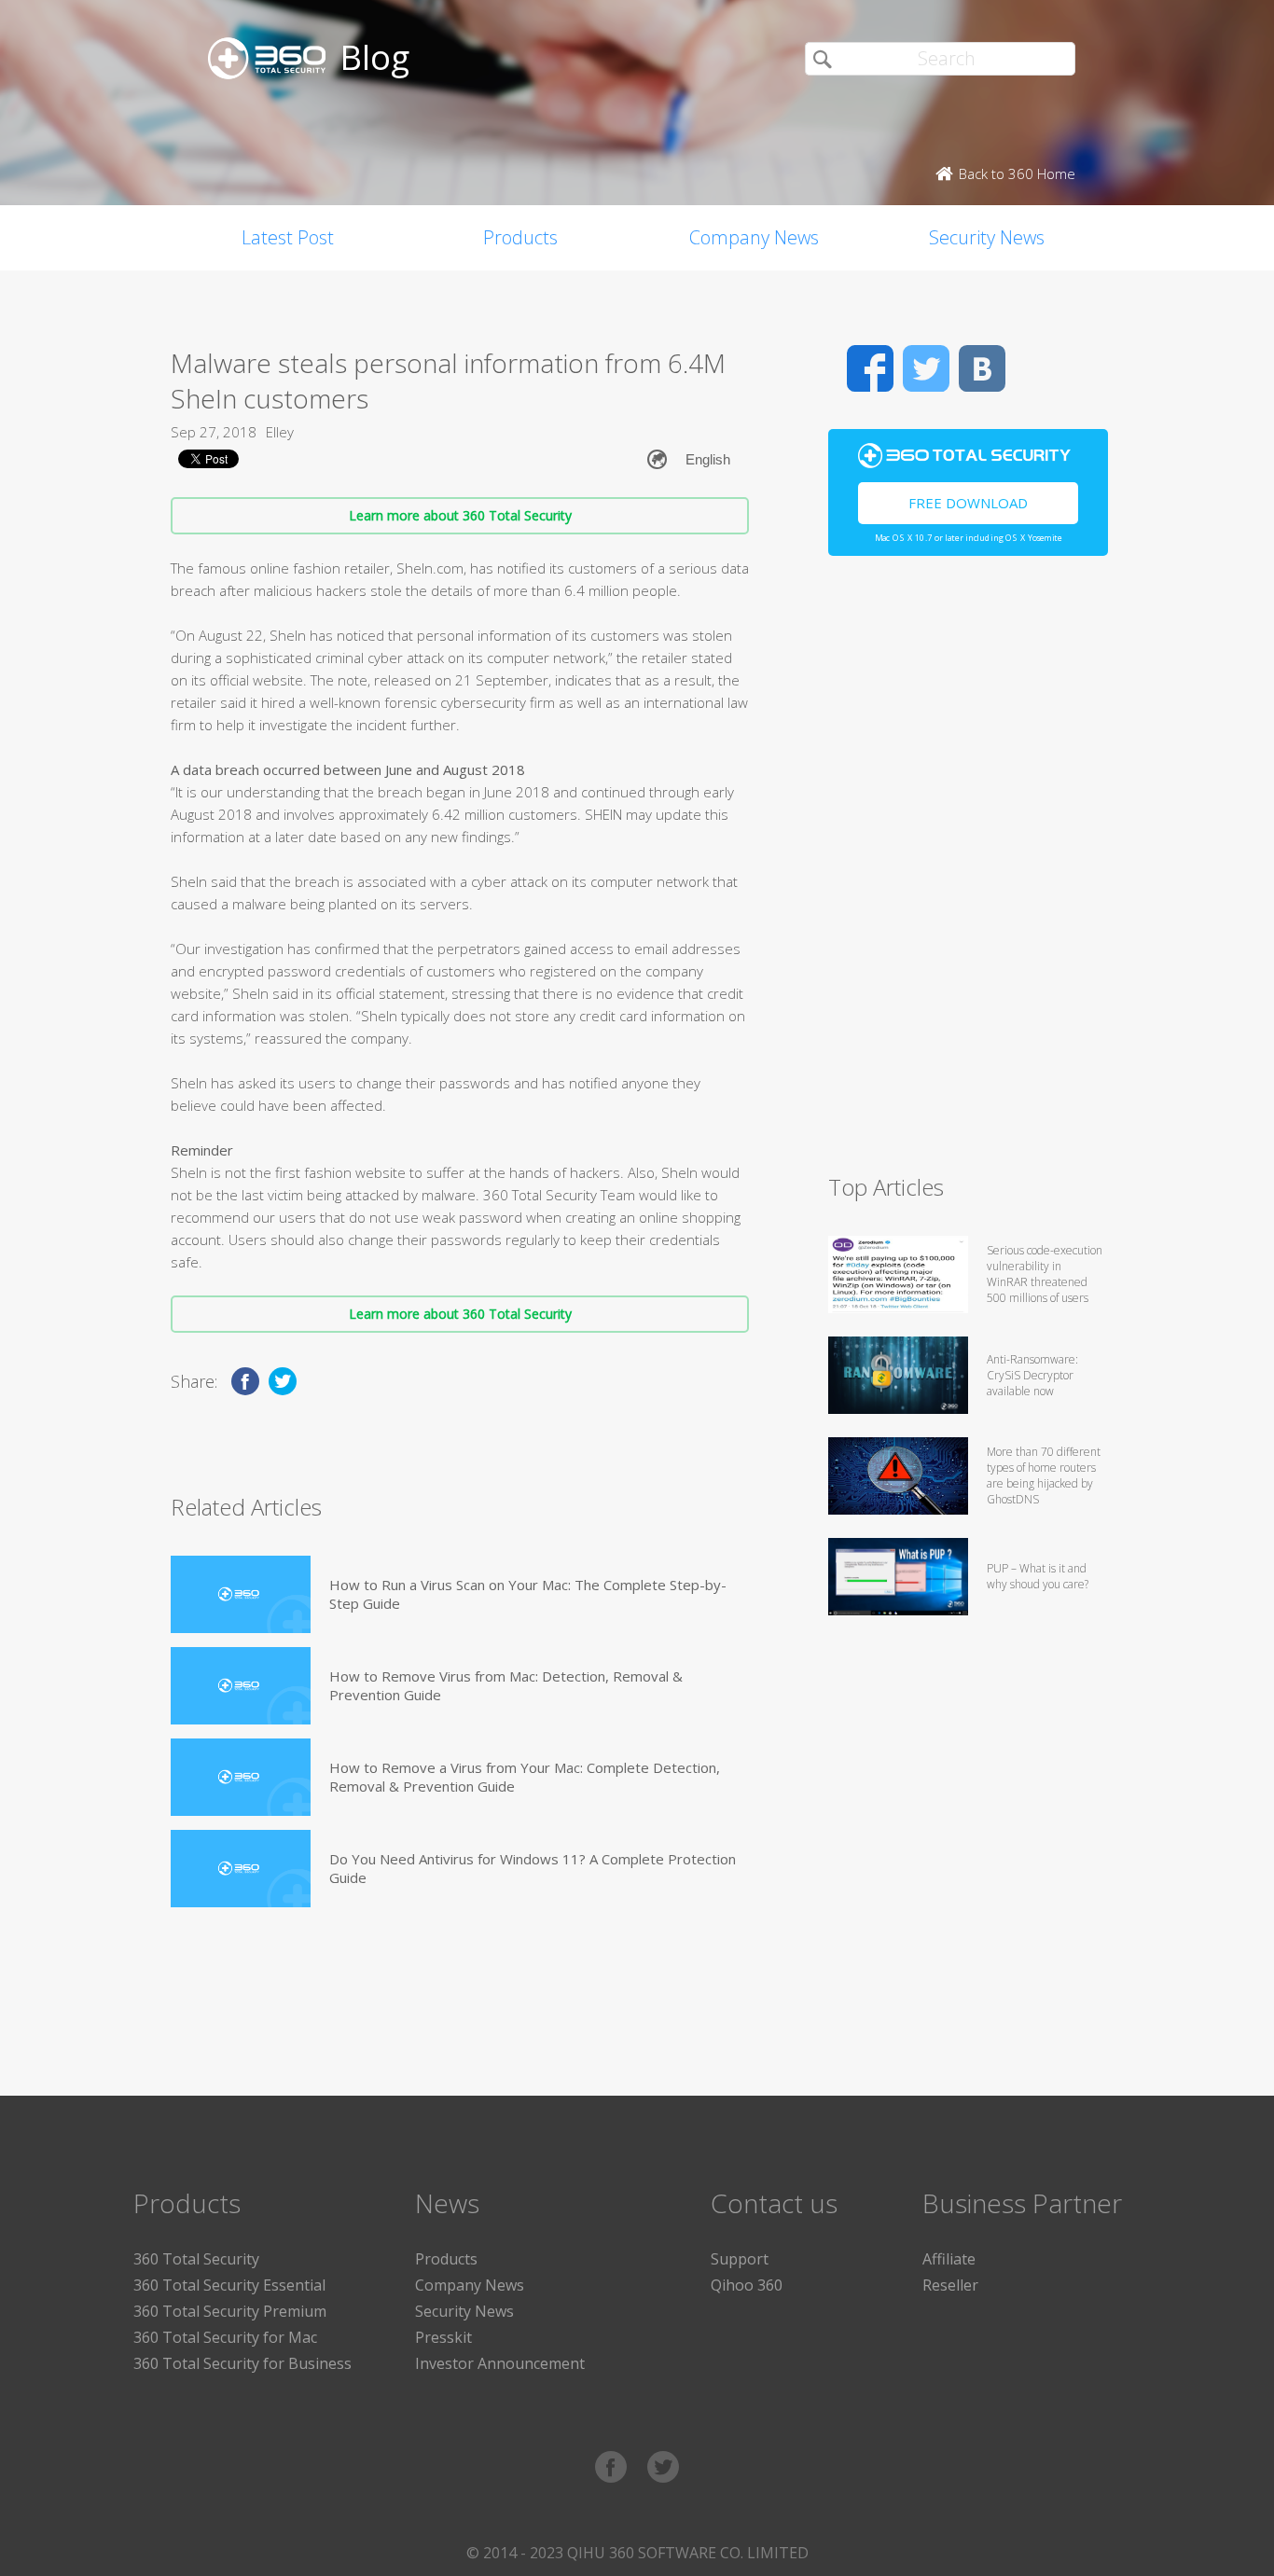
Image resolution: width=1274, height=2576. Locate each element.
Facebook (870, 368)
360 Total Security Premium (230, 2311)
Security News (987, 237)
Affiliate (949, 2259)
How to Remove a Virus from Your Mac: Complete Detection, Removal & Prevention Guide (525, 1777)
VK (982, 368)
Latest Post (288, 237)
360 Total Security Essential (229, 2285)
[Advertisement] (968, 873)
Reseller (950, 2285)
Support (740, 2259)
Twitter (926, 368)
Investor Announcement (500, 2363)
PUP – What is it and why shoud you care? (1038, 1576)
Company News (754, 237)
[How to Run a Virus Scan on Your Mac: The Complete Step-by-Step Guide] (241, 1594)
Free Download (968, 503)
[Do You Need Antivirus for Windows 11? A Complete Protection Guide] (241, 1869)
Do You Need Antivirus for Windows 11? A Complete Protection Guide (533, 1868)
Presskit (443, 2337)
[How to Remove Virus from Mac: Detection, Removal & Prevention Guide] (241, 1686)
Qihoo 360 (747, 2285)
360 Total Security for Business (242, 2363)
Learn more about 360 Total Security (460, 515)
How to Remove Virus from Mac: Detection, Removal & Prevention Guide (506, 1685)
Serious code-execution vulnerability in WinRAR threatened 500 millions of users (1045, 1274)
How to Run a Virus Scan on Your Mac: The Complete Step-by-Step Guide (528, 1594)
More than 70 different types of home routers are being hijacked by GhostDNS (1044, 1475)
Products (520, 237)
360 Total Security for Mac (225, 2337)
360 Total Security (196, 2259)
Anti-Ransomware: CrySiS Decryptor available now (1032, 1375)
